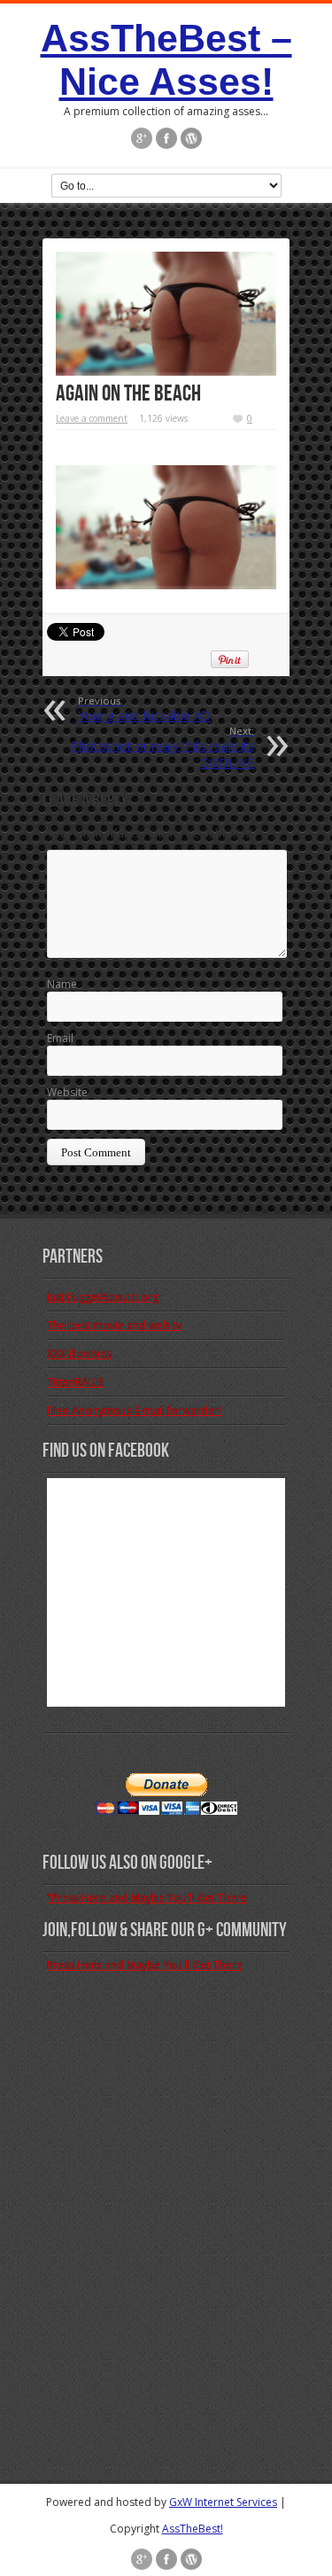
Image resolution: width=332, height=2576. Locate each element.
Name (62, 984)
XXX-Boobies (79, 1354)
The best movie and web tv (114, 1325)
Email (60, 1038)
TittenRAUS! (76, 1382)
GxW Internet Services (223, 2502)
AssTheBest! (193, 2529)
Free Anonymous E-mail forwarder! (134, 1410)
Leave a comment (92, 418)
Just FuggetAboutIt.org (103, 1297)
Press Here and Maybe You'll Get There (145, 1965)
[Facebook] (166, 140)
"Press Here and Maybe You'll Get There (147, 1898)
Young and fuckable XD (144, 709)
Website (67, 1092)
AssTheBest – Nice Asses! (166, 60)
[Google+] (142, 140)
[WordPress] (191, 140)
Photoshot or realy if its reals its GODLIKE (162, 747)
